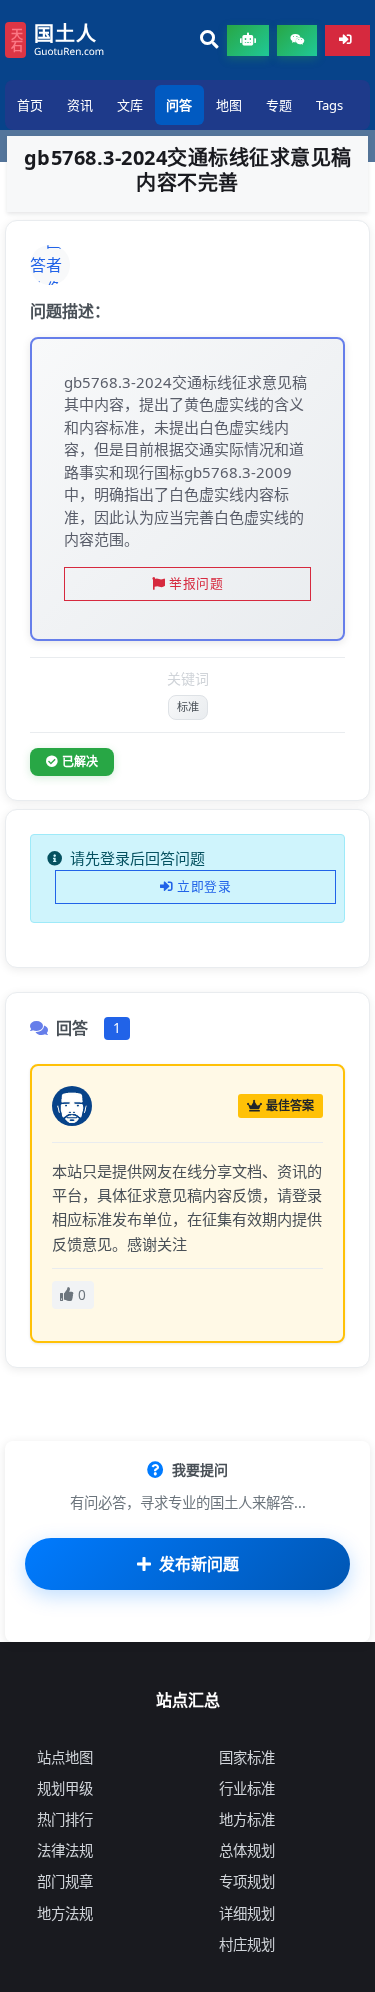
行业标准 (247, 1788)
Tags (329, 105)
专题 (279, 105)
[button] (209, 40)
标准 (188, 706)
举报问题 (196, 583)
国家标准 (247, 1757)
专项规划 (247, 1881)
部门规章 (65, 1881)
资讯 (80, 105)
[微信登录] (297, 40)
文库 (130, 105)
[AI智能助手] (248, 40)
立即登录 (204, 886)
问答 (179, 105)
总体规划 (247, 1850)
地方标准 (247, 1819)
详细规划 (247, 1913)
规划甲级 (65, 1788)
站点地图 (65, 1757)
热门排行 (65, 1819)
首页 (30, 105)
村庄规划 (247, 1944)
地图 (229, 105)
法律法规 (65, 1850)
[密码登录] (347, 40)
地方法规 (65, 1913)
